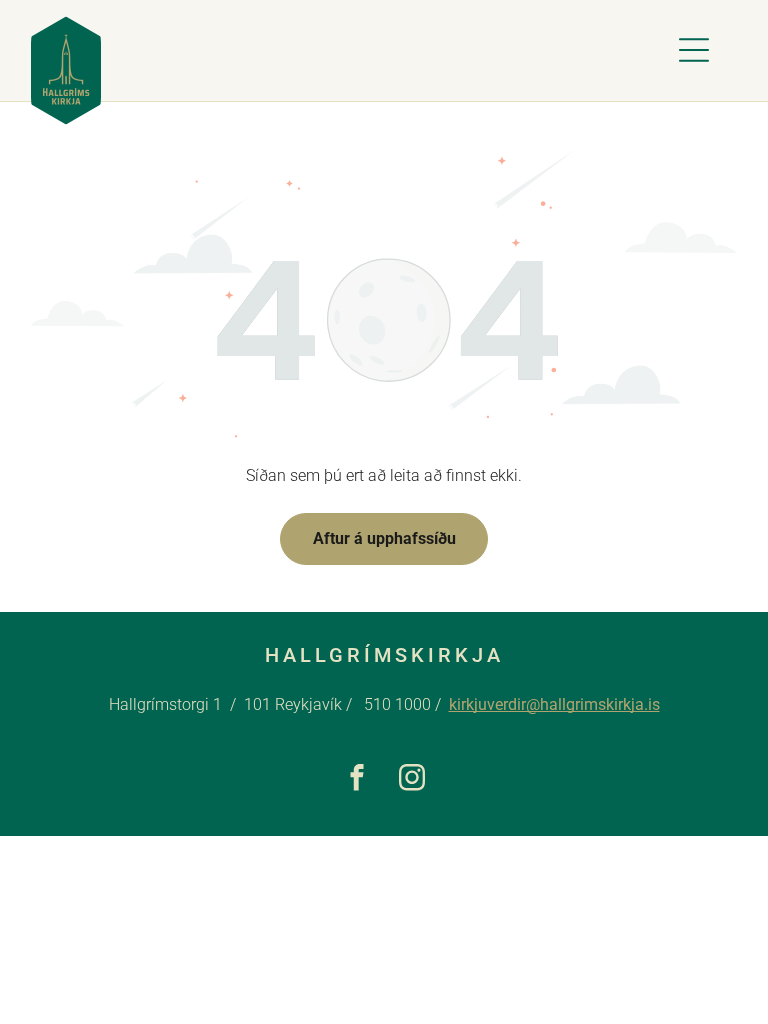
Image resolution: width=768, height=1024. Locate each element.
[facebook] (356, 780)
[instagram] (411, 780)
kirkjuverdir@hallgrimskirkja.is (554, 704)
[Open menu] (694, 50)
